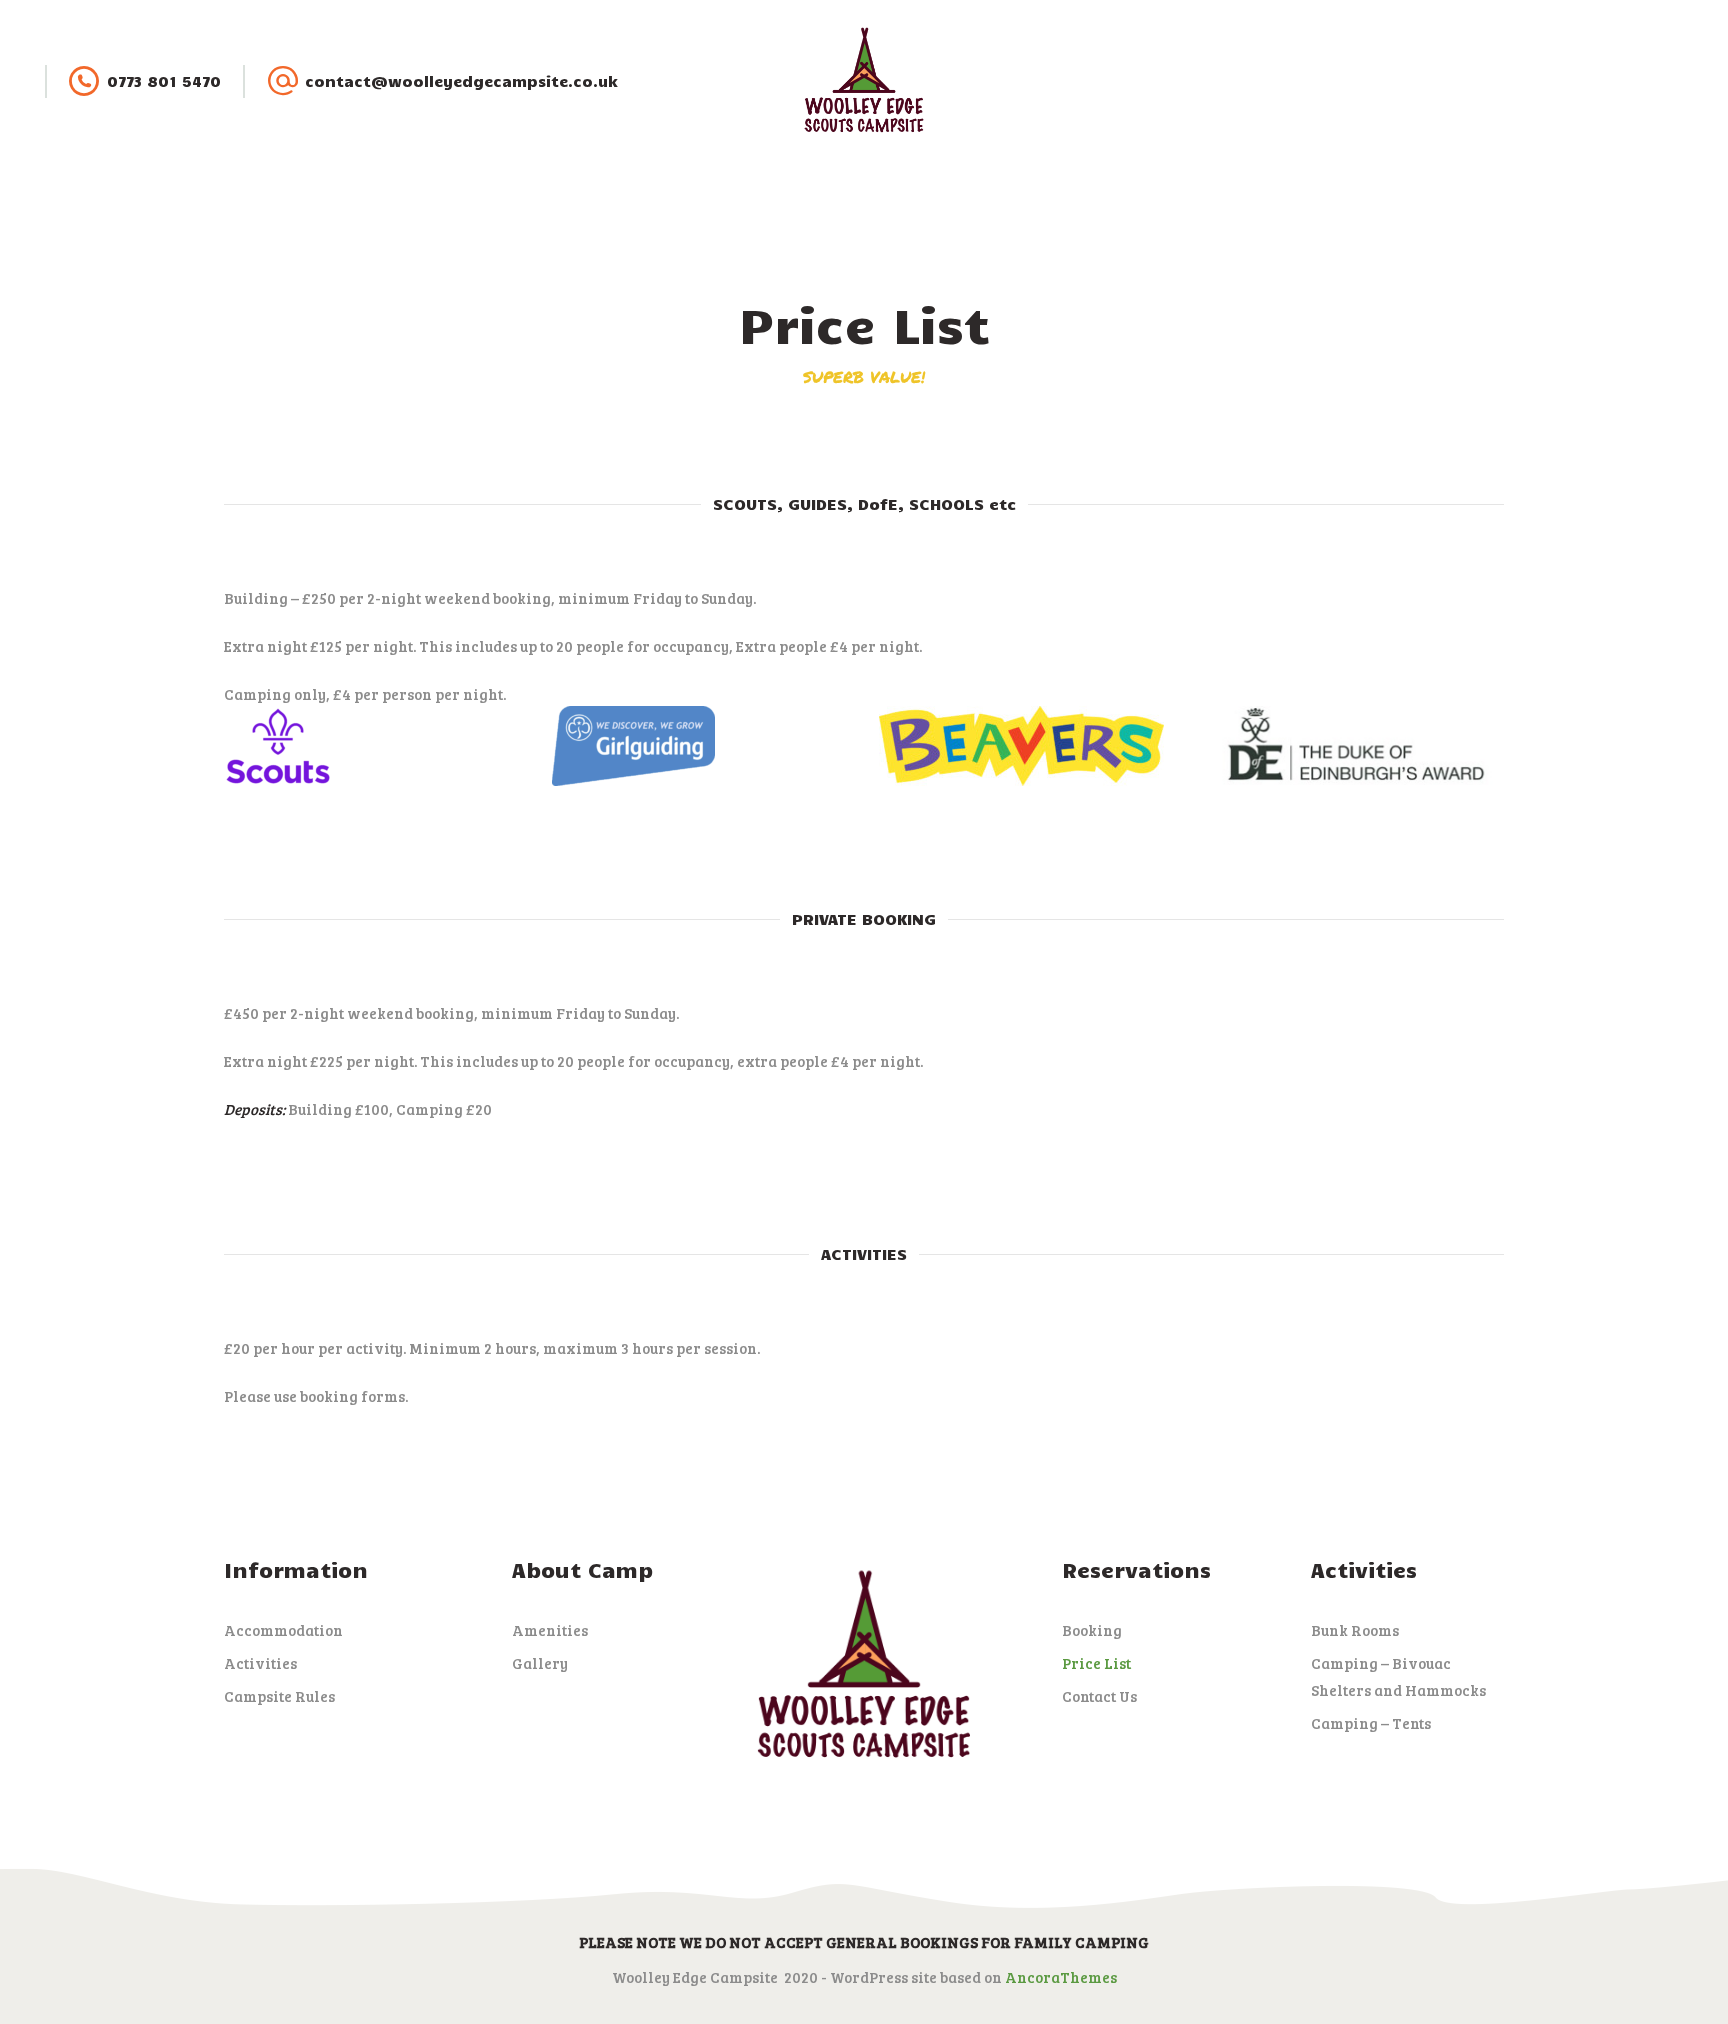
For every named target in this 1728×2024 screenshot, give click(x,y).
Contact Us (1099, 1696)
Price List (1096, 1663)
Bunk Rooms (1355, 1630)
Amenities (550, 1630)
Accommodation (283, 1630)
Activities (260, 1663)
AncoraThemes (1061, 1977)
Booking (1092, 1630)
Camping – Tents (1371, 1723)
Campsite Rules (279, 1696)
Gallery (540, 1663)
